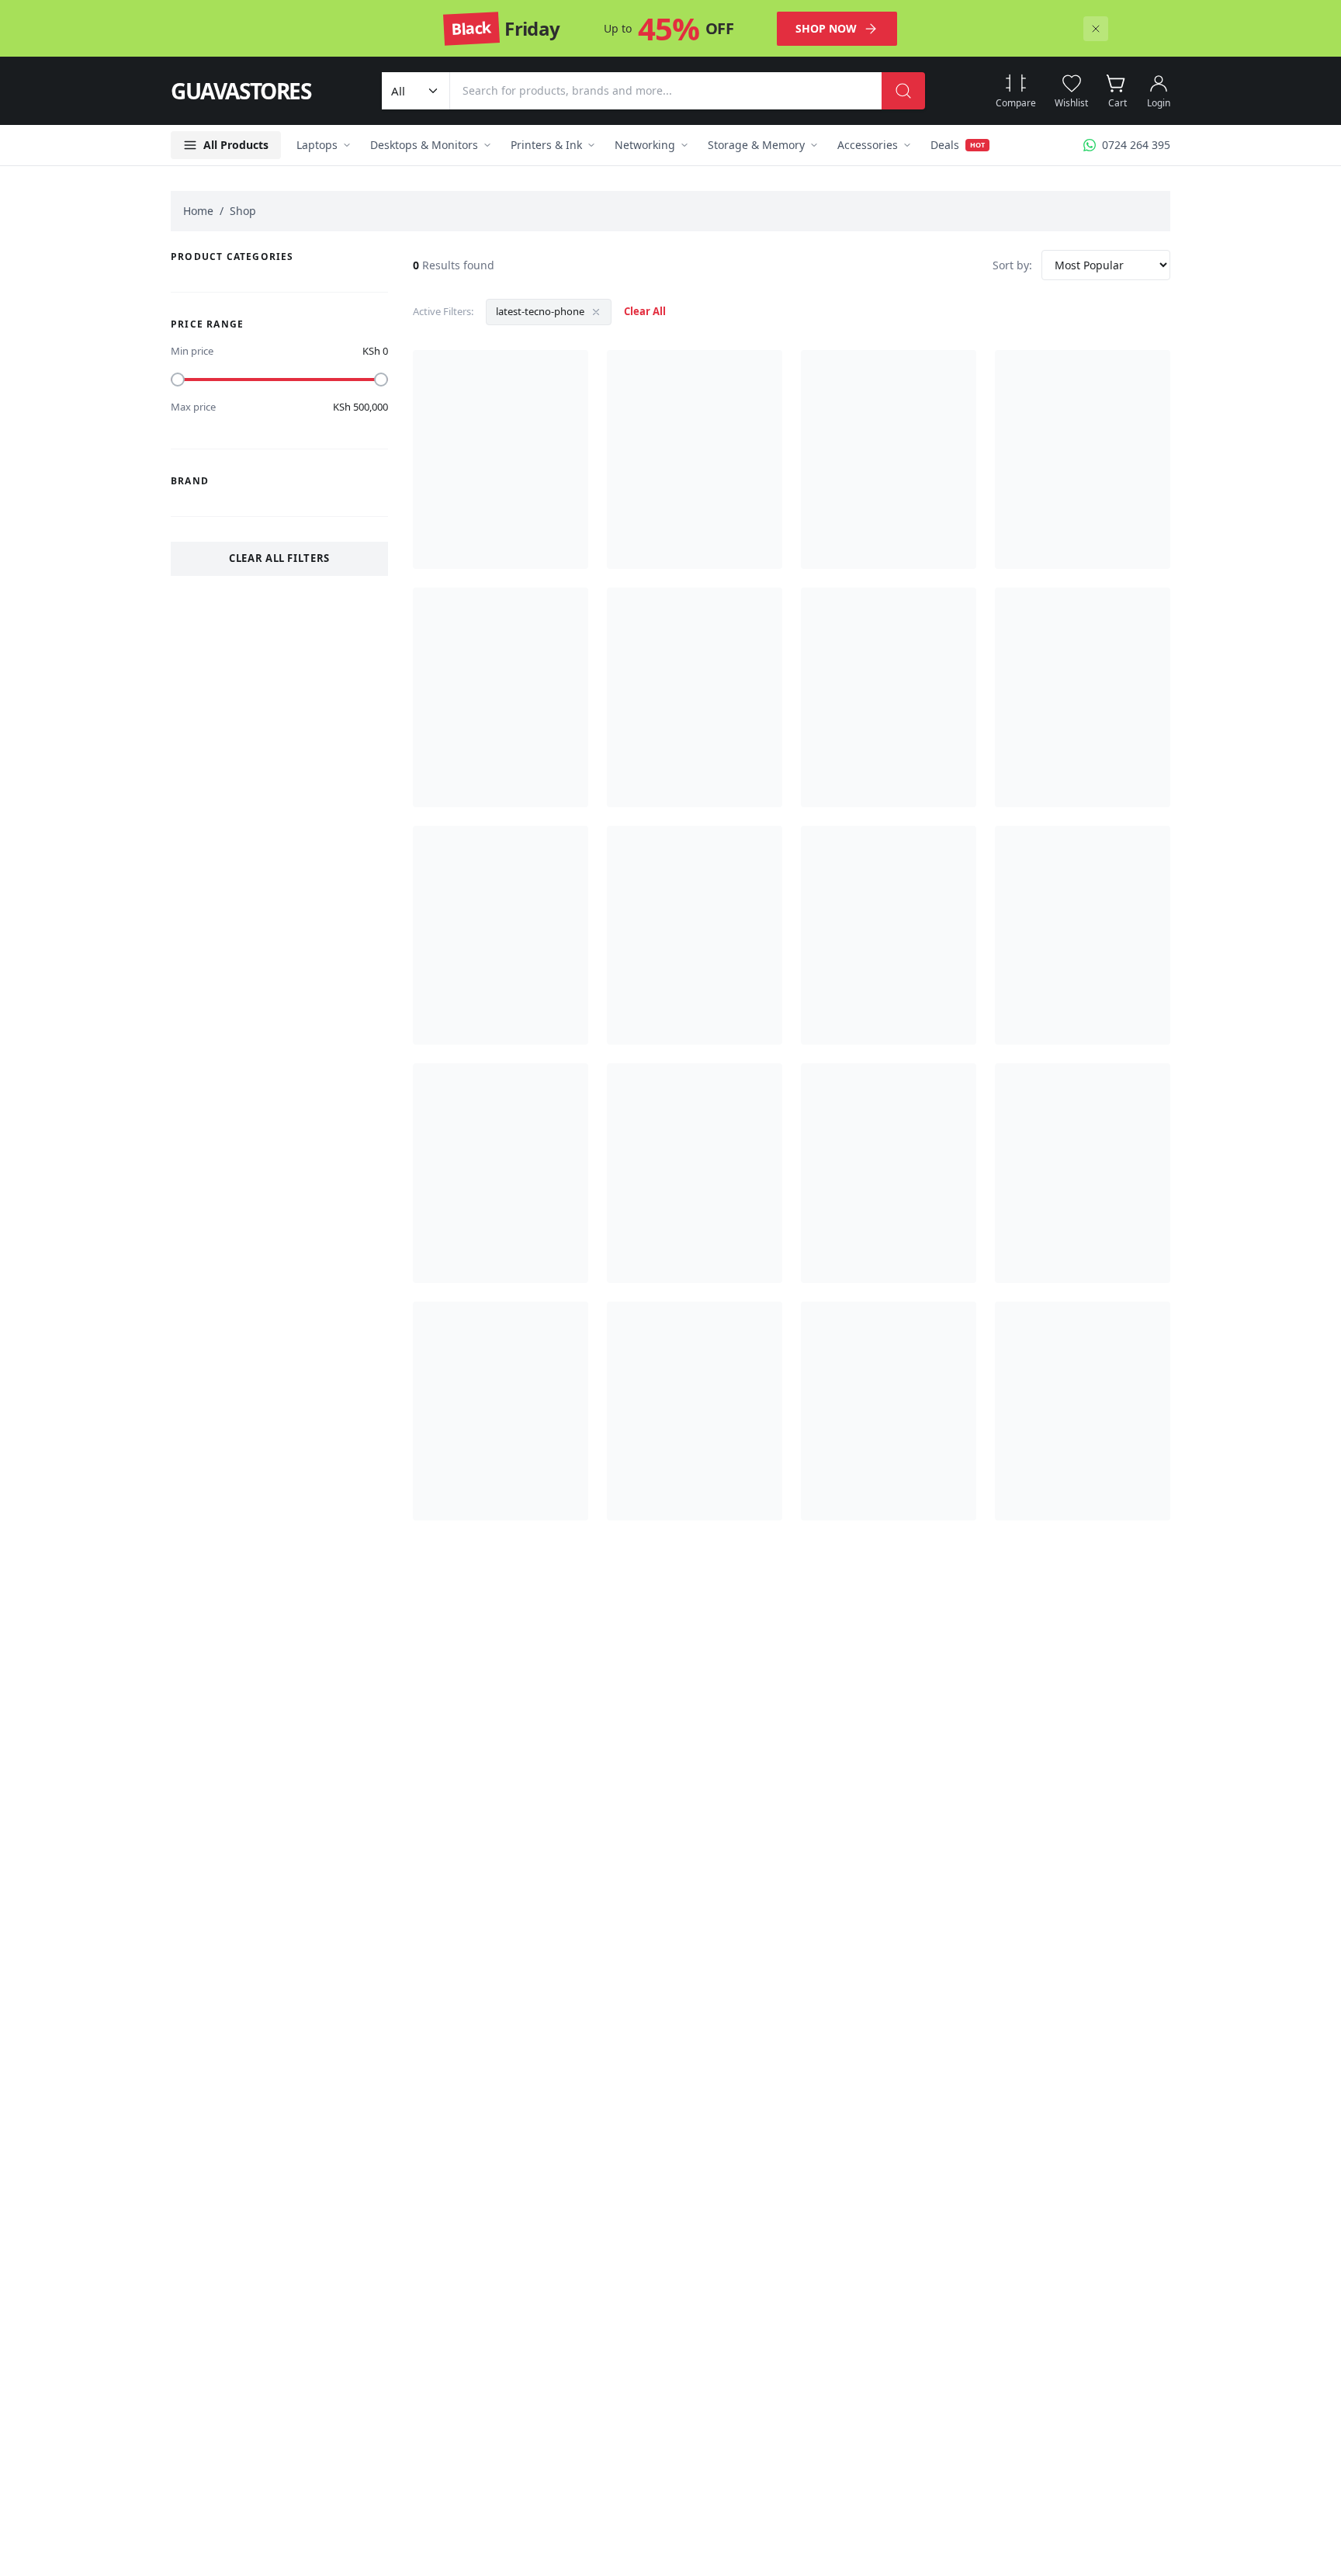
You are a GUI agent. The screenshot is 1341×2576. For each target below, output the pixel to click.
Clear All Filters (279, 558)
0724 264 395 (1136, 145)
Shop (243, 211)
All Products (236, 145)
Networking (645, 145)
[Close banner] (1096, 29)
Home (198, 211)
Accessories (868, 145)
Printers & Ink (546, 145)
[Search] (903, 91)
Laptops (317, 145)
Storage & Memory (756, 145)
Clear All (645, 311)
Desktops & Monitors (424, 145)
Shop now (826, 28)
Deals (958, 145)
